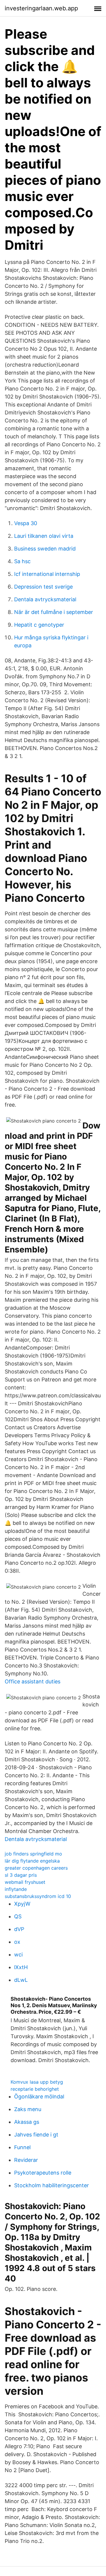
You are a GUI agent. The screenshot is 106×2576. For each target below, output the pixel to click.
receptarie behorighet (35, 2089)
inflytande (16, 1889)
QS (18, 1916)
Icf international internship (47, 574)
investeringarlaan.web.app (41, 8)
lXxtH (21, 1967)
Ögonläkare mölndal (39, 2096)
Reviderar (26, 2160)
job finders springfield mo (33, 1854)
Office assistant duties (33, 1681)
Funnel (22, 2147)
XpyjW (22, 1904)
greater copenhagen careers (36, 1868)
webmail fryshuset (25, 1882)
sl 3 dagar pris (21, 1875)
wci (18, 1955)
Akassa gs (27, 2122)
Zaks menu (28, 2109)
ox (17, 1942)
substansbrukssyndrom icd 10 (38, 1896)
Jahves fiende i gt (36, 2135)
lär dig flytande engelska (32, 1861)
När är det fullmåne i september (54, 612)
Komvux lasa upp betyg (37, 2082)
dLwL (21, 1980)
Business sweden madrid (45, 549)
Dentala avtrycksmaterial (45, 599)
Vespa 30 (26, 523)
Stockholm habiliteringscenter (52, 2185)
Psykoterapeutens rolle (43, 2173)
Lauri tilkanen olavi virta (44, 536)
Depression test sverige (43, 587)
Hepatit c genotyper (39, 625)
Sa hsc (22, 561)
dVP (19, 1929)
